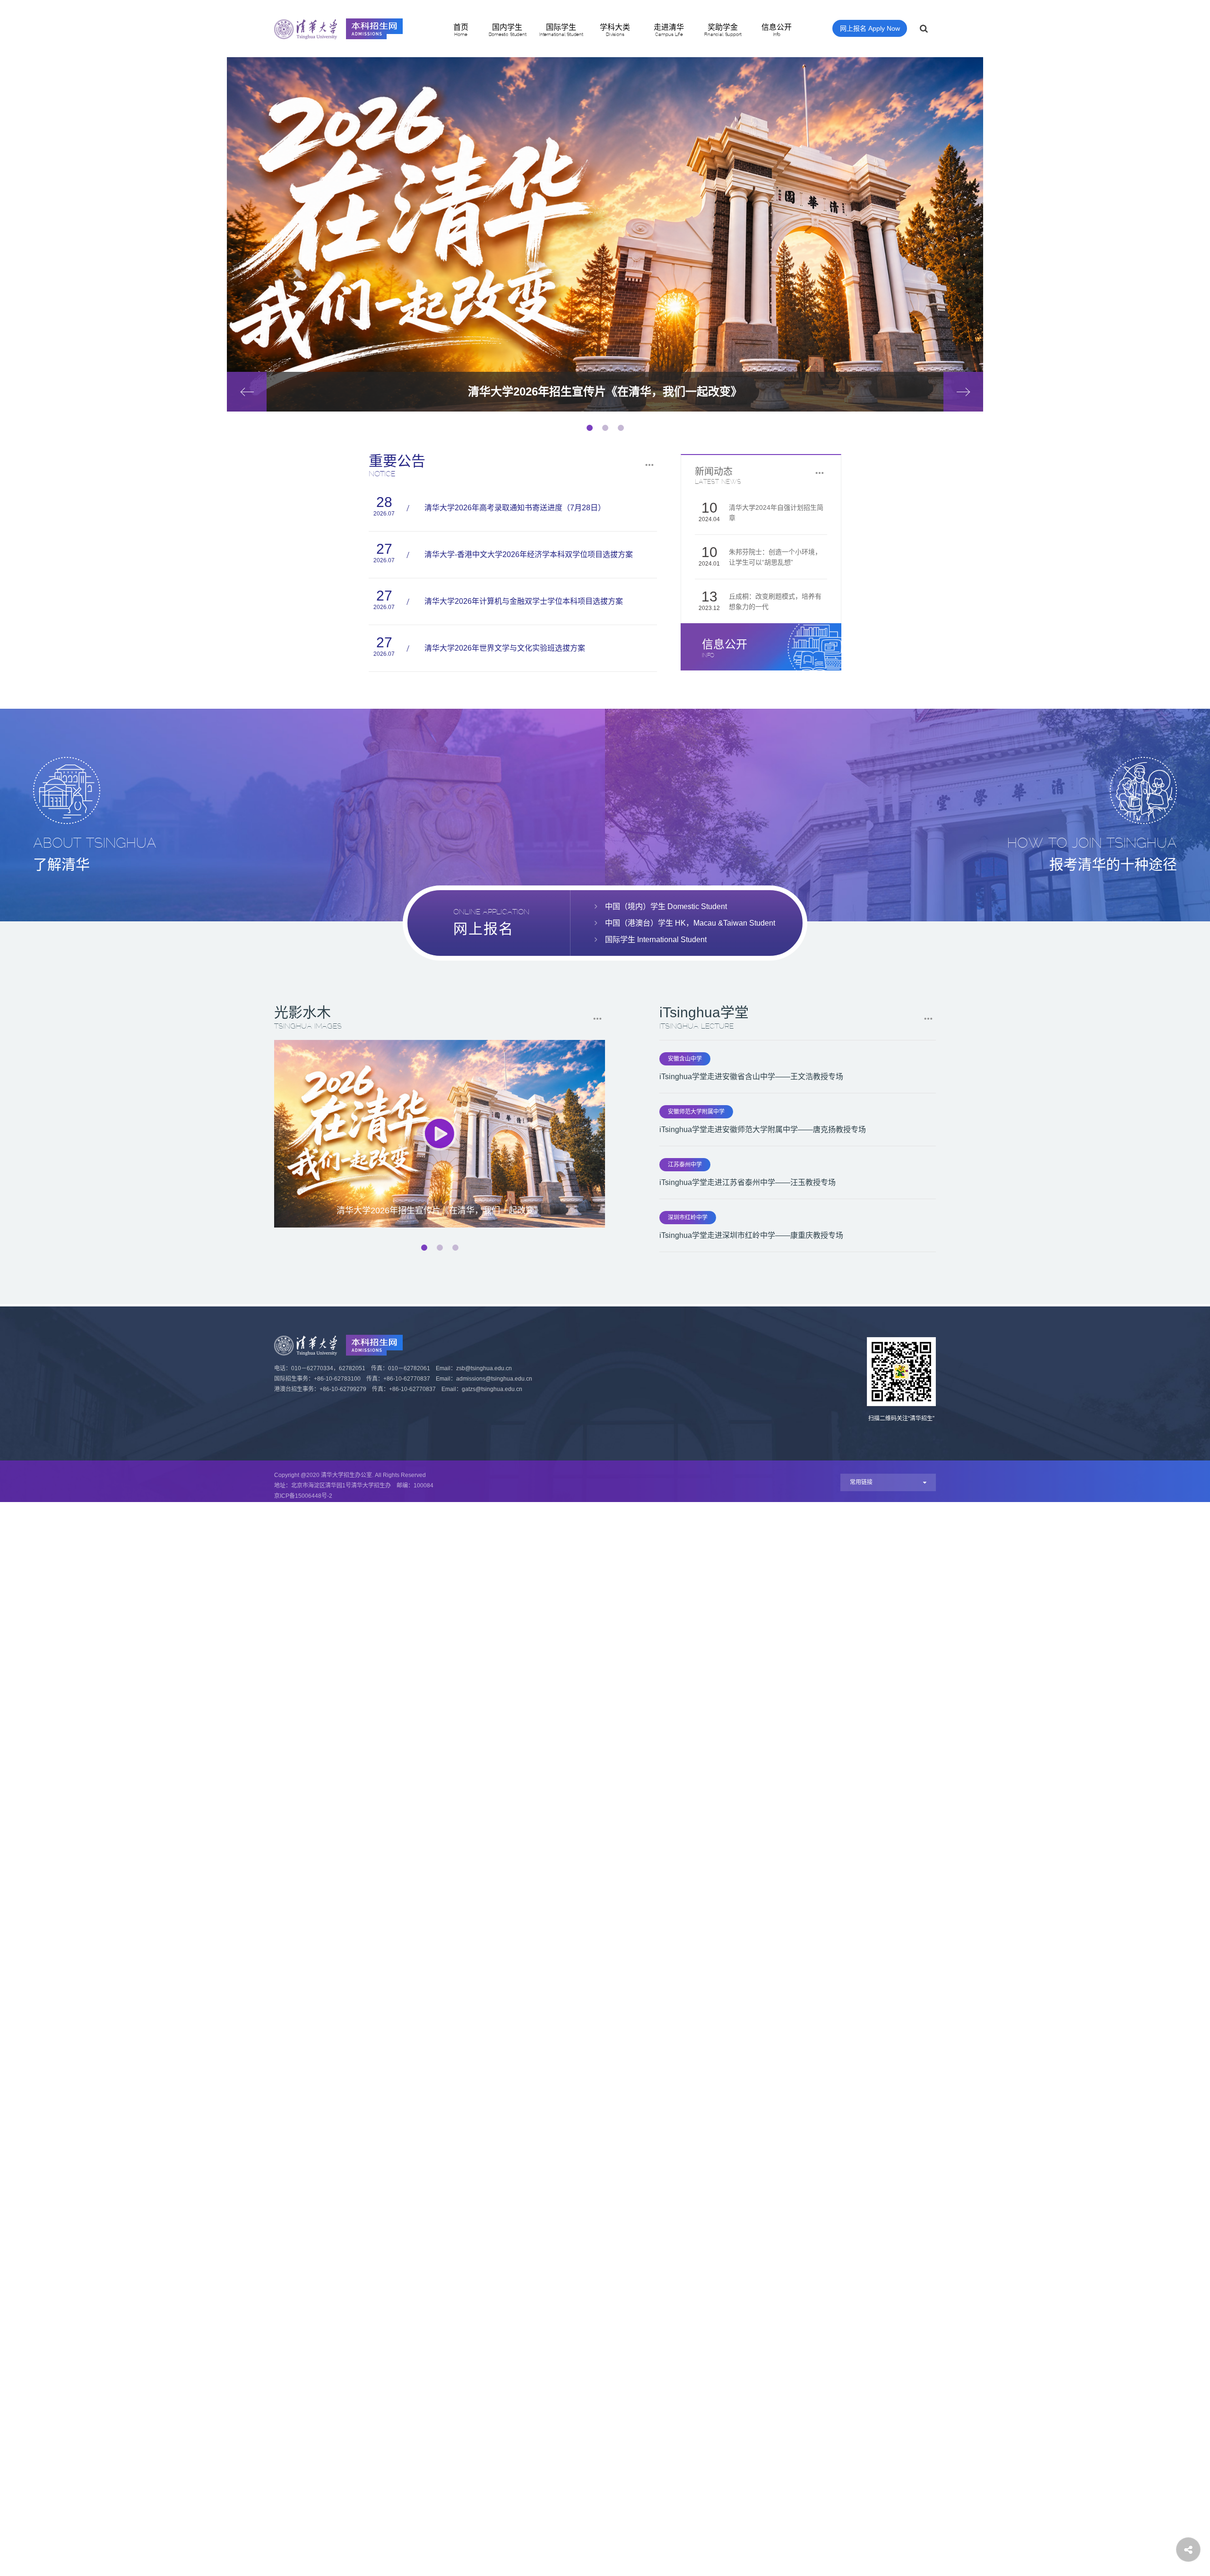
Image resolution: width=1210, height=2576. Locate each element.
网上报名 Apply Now (870, 28)
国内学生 (507, 30)
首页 (461, 30)
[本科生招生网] (338, 29)
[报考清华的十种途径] (907, 815)
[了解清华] (302, 815)
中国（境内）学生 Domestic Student (666, 906)
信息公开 (777, 30)
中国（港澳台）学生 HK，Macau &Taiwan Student (690, 923)
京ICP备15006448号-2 (303, 1496)
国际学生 (561, 30)
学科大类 (615, 30)
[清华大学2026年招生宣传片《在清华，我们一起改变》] (440, 1134)
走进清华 (669, 30)
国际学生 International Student (656, 940)
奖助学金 (723, 30)
